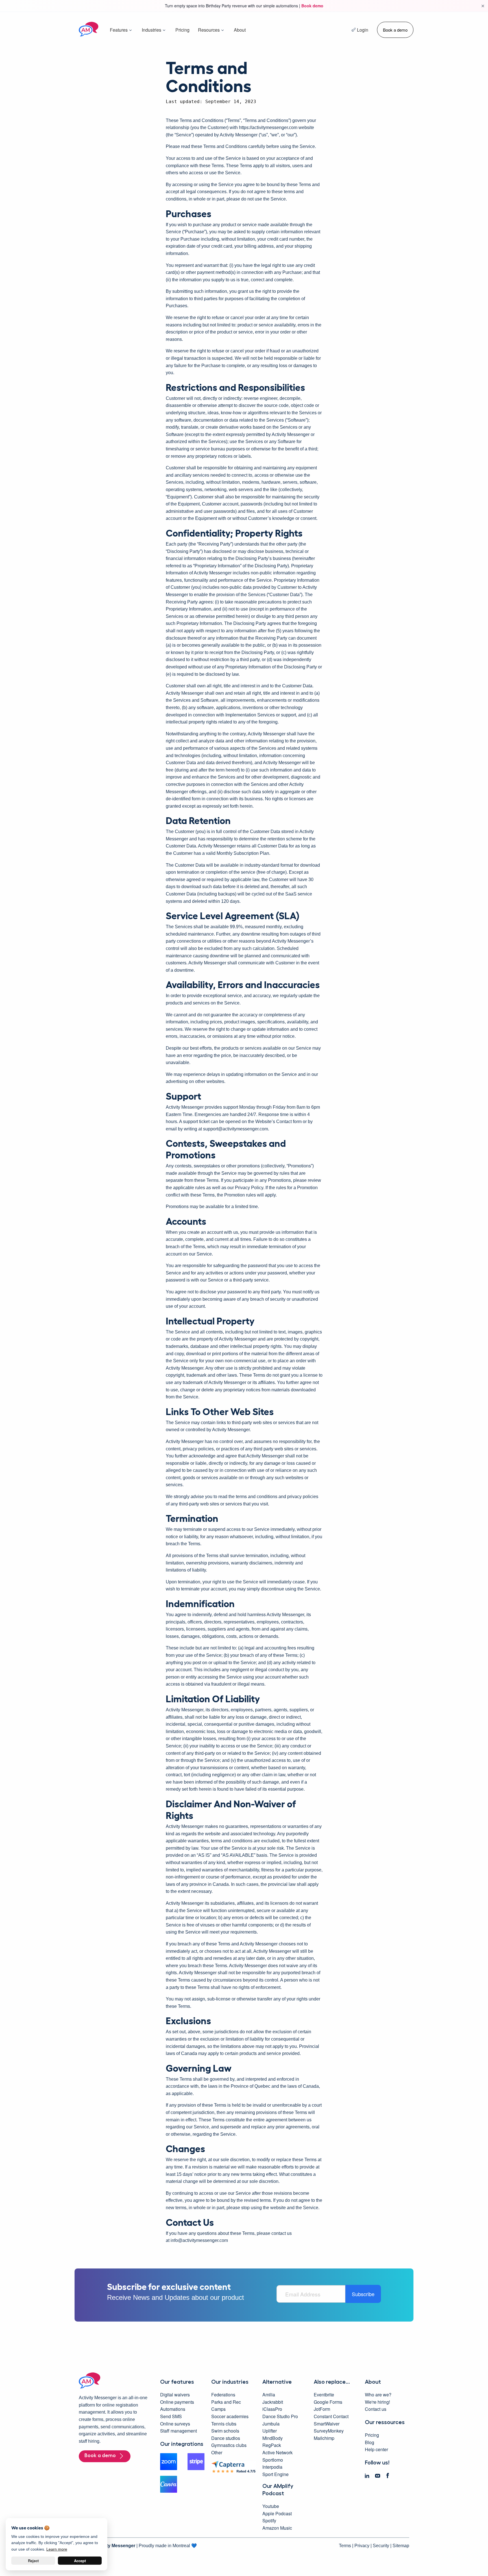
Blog (370, 2442)
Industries (152, 30)
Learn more (57, 2549)
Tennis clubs (224, 2424)
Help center (376, 2449)
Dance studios (226, 2438)
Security (381, 2546)
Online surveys (175, 2424)
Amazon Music (277, 2528)
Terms (345, 2546)
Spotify (269, 2521)
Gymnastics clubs (229, 2445)
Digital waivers (175, 2395)
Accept (80, 2561)
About (240, 30)
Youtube (271, 2506)
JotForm (322, 2409)
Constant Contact (331, 2416)
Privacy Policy (249, 1188)
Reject (33, 2561)
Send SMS (171, 2416)
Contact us (376, 2409)
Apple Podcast (277, 2513)
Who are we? (378, 2395)
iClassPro (272, 2409)
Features (119, 30)
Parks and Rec (226, 2402)
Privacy (362, 2546)
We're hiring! (377, 2402)
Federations (223, 2395)
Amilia (269, 2395)
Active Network (277, 2452)
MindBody (273, 2438)
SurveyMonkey (329, 2431)
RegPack (272, 2445)
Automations (173, 2409)
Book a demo (395, 30)
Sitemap (401, 2546)
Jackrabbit (273, 2402)
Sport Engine (275, 2474)
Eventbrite (324, 2395)
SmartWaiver (327, 2424)
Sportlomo (273, 2460)
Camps (218, 2409)
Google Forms (328, 2402)
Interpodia (272, 2467)
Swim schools (225, 2431)
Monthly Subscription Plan (243, 853)
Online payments (177, 2402)
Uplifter (270, 2431)
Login (363, 30)
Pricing (182, 30)
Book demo (312, 6)
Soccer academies (230, 2416)
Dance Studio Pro (280, 2416)
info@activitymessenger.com (199, 2240)
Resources (209, 30)
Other (217, 2452)
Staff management (178, 2431)
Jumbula (271, 2424)
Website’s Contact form (278, 1122)
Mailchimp (324, 2438)
